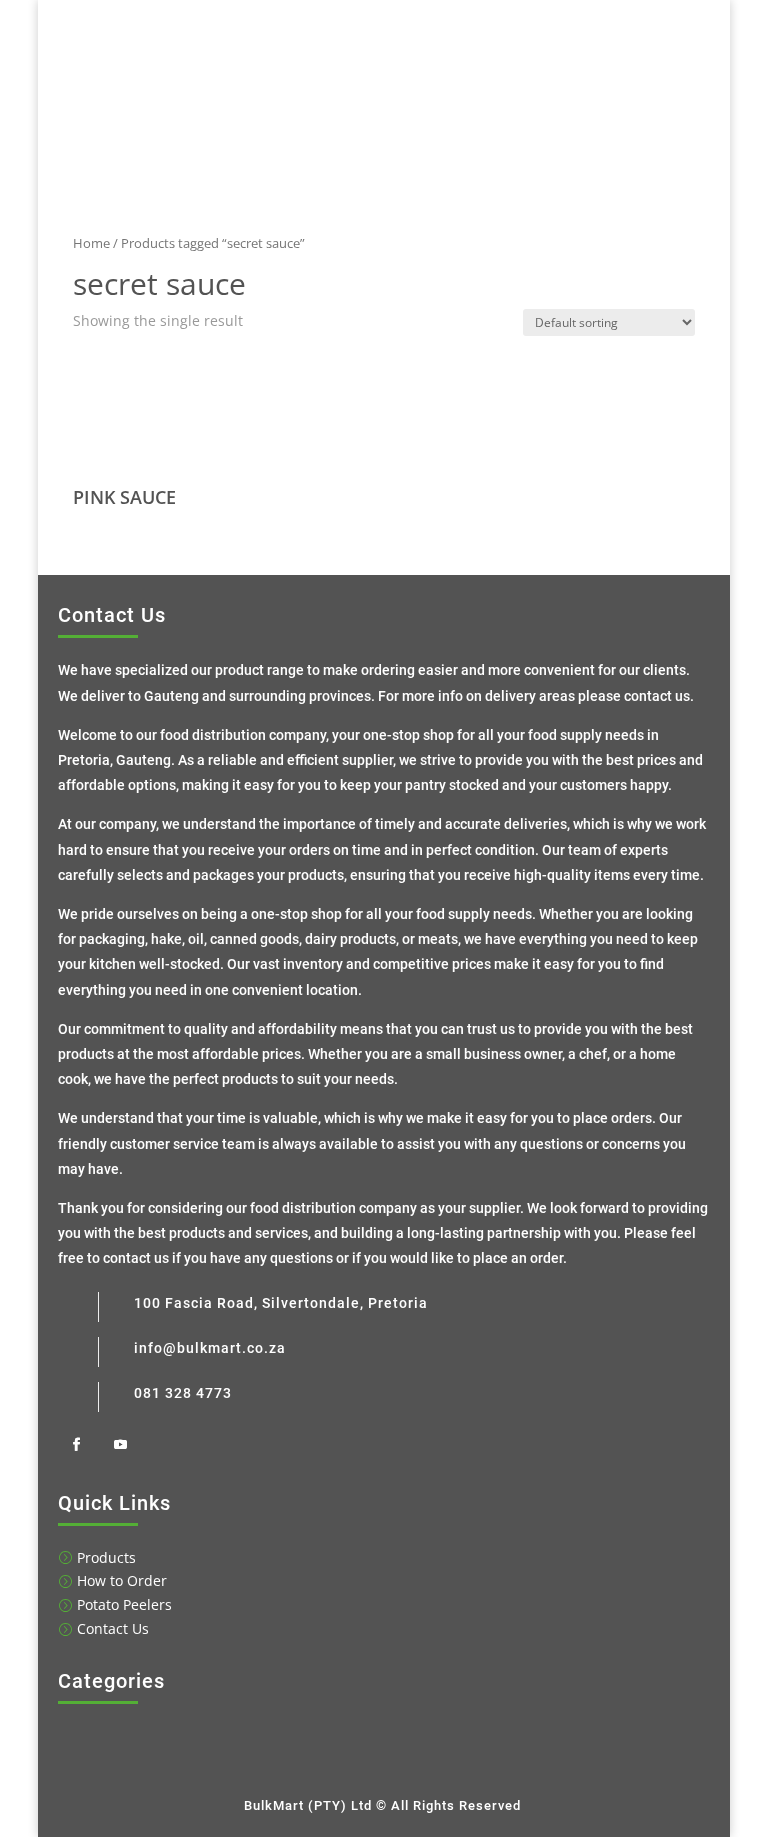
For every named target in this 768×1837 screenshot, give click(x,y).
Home (91, 243)
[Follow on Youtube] (120, 1445)
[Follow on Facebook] (76, 1445)
